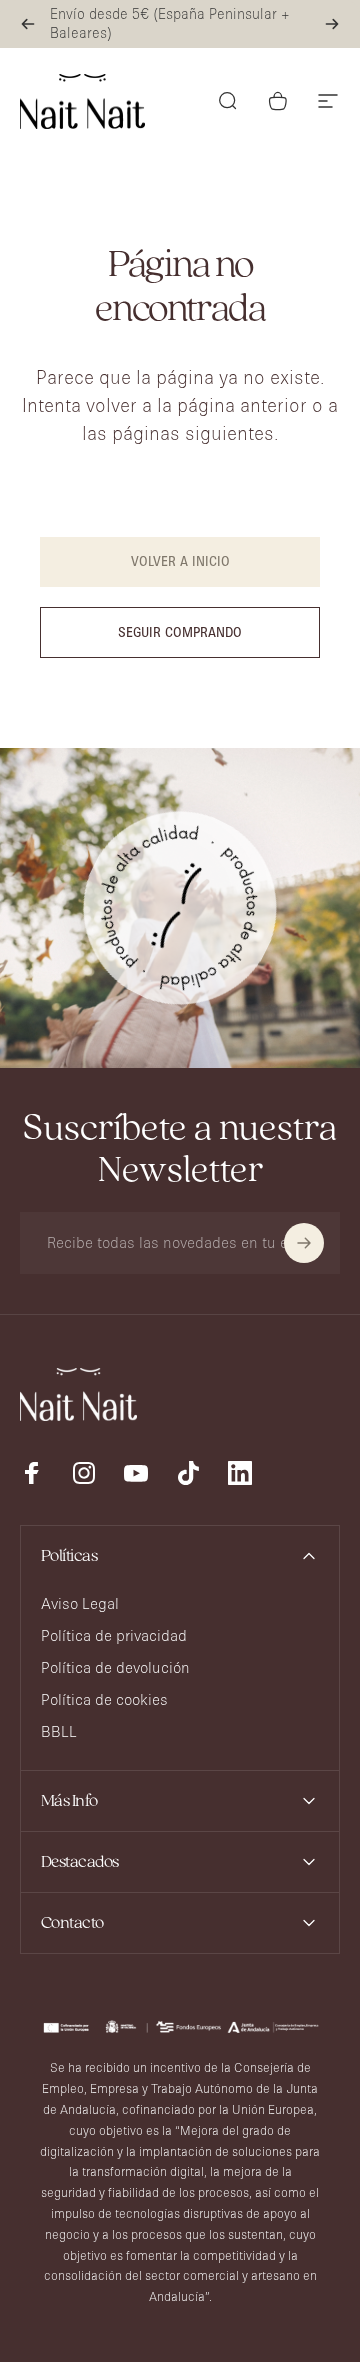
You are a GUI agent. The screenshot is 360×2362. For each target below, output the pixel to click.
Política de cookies (104, 1699)
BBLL (59, 1731)
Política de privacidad (114, 1635)
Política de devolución (115, 1667)
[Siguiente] (332, 24)
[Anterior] (28, 24)
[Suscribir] (304, 1243)
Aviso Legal (80, 1603)
